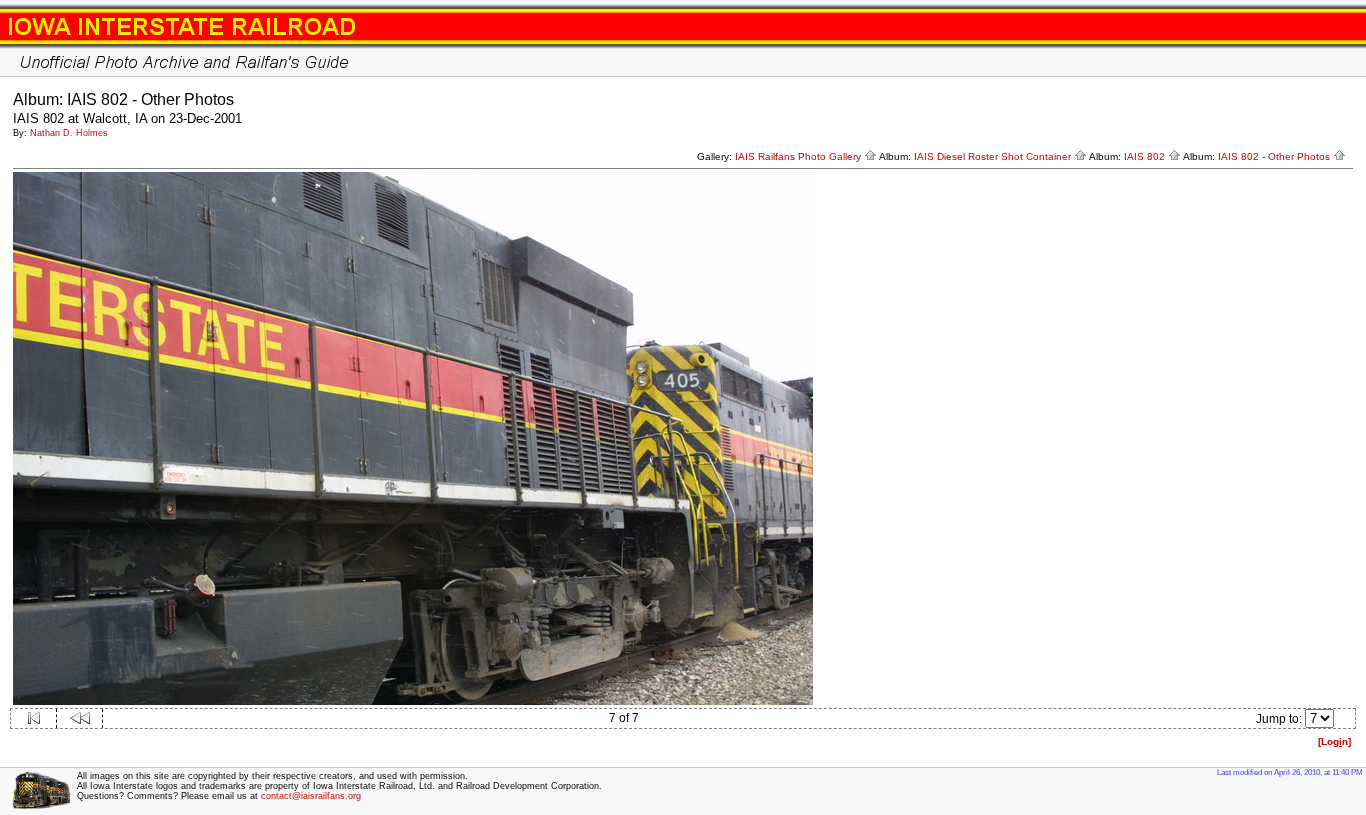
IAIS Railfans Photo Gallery (799, 156)
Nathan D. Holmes (69, 133)
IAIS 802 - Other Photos (1275, 156)
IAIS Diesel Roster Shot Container (994, 156)
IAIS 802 (1146, 156)
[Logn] (1334, 741)
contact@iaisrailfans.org (311, 796)
